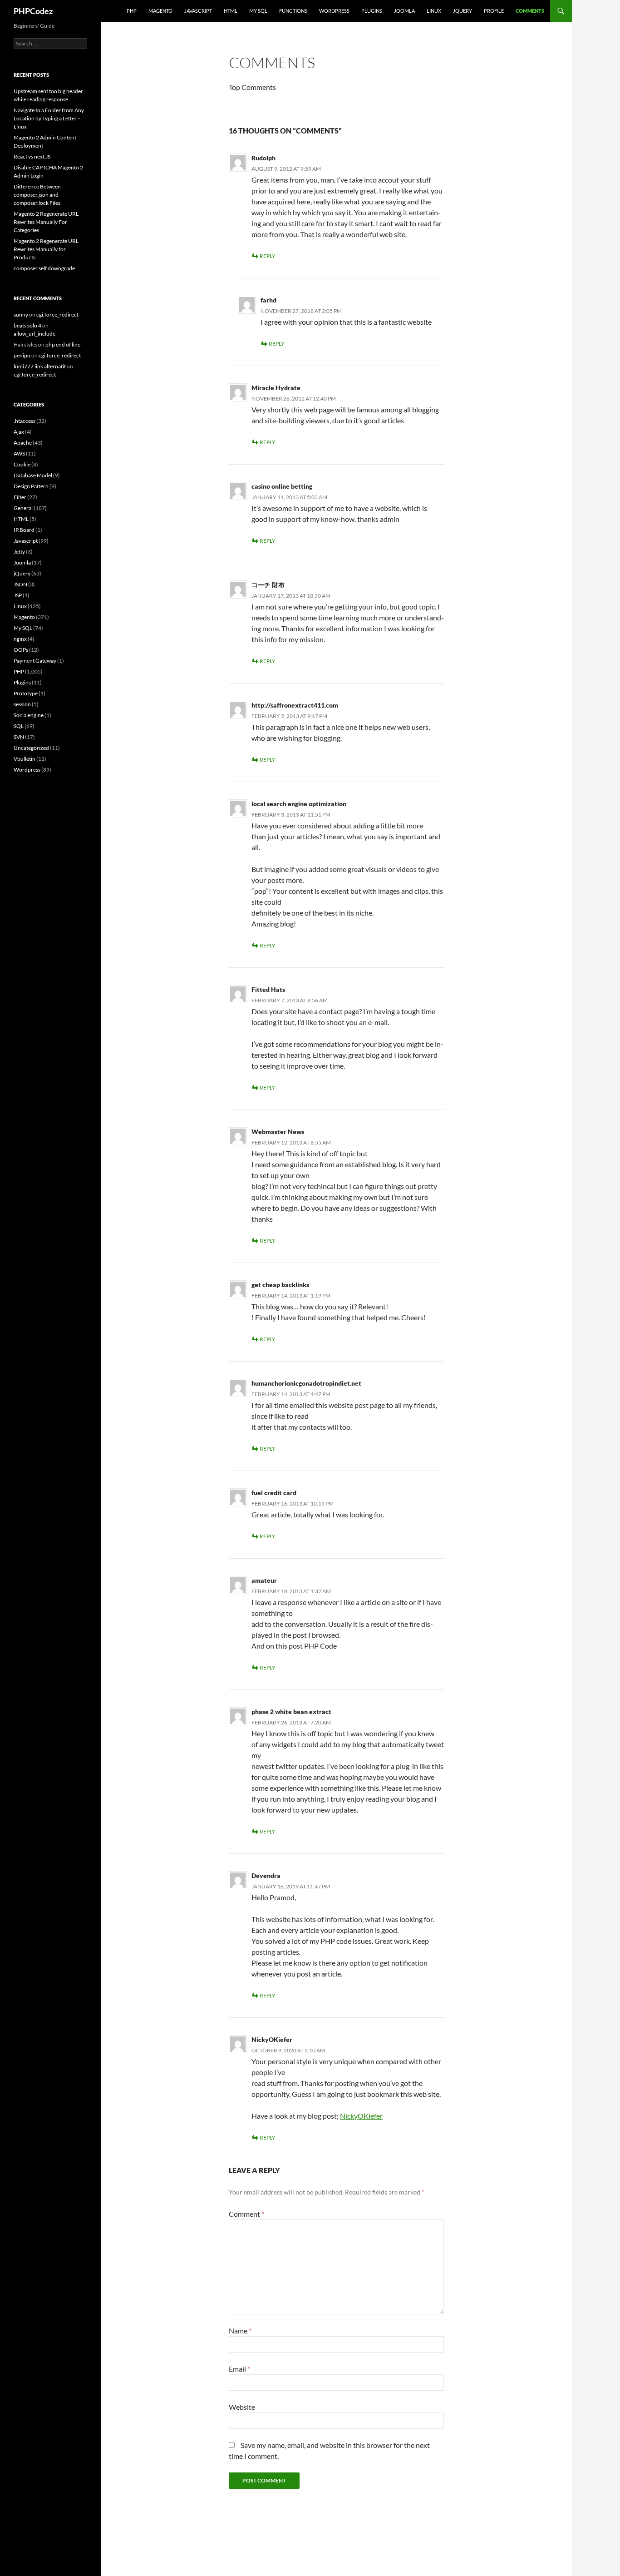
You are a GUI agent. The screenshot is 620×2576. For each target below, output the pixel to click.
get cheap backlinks (280, 1285)
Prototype (26, 693)
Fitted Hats (268, 989)
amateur (264, 1580)
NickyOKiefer (272, 2039)
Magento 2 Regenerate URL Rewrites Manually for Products (46, 249)
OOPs (21, 650)
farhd (268, 300)
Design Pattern (31, 486)
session (22, 704)
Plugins (372, 11)
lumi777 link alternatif (40, 366)
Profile (494, 11)
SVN (19, 737)
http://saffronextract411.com (295, 705)
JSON (20, 584)
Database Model (33, 475)
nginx (20, 639)
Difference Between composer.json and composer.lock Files (37, 195)
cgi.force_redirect (57, 315)
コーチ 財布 (268, 585)
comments (530, 11)
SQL (19, 726)
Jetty (19, 552)
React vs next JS (32, 156)
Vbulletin (25, 759)
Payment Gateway (35, 661)
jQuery (463, 11)
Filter (20, 497)
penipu (22, 355)
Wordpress (27, 770)
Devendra (266, 1875)
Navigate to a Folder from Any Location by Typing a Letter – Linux (49, 118)
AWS (19, 453)
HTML (231, 11)
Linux (434, 11)
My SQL (258, 11)
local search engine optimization (299, 804)
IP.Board (24, 530)
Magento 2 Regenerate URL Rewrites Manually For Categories (46, 222)
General (23, 508)
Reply (268, 256)
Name (240, 2331)
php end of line (63, 344)
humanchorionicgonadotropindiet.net (306, 1383)
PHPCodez (33, 11)
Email (239, 2369)
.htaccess (25, 421)
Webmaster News (278, 1132)
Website (242, 2407)
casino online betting (282, 486)
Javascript (198, 11)
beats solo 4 (27, 325)
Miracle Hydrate (276, 388)
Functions (293, 11)
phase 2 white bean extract (291, 1712)
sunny (21, 315)
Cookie (22, 464)
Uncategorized (31, 748)
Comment (246, 2214)
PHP (132, 11)
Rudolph (263, 158)
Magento (160, 11)
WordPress (334, 11)
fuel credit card (274, 1493)
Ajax (19, 432)
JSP (18, 595)
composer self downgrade (44, 268)
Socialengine (29, 715)
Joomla (404, 11)
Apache (23, 443)
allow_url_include (34, 334)
